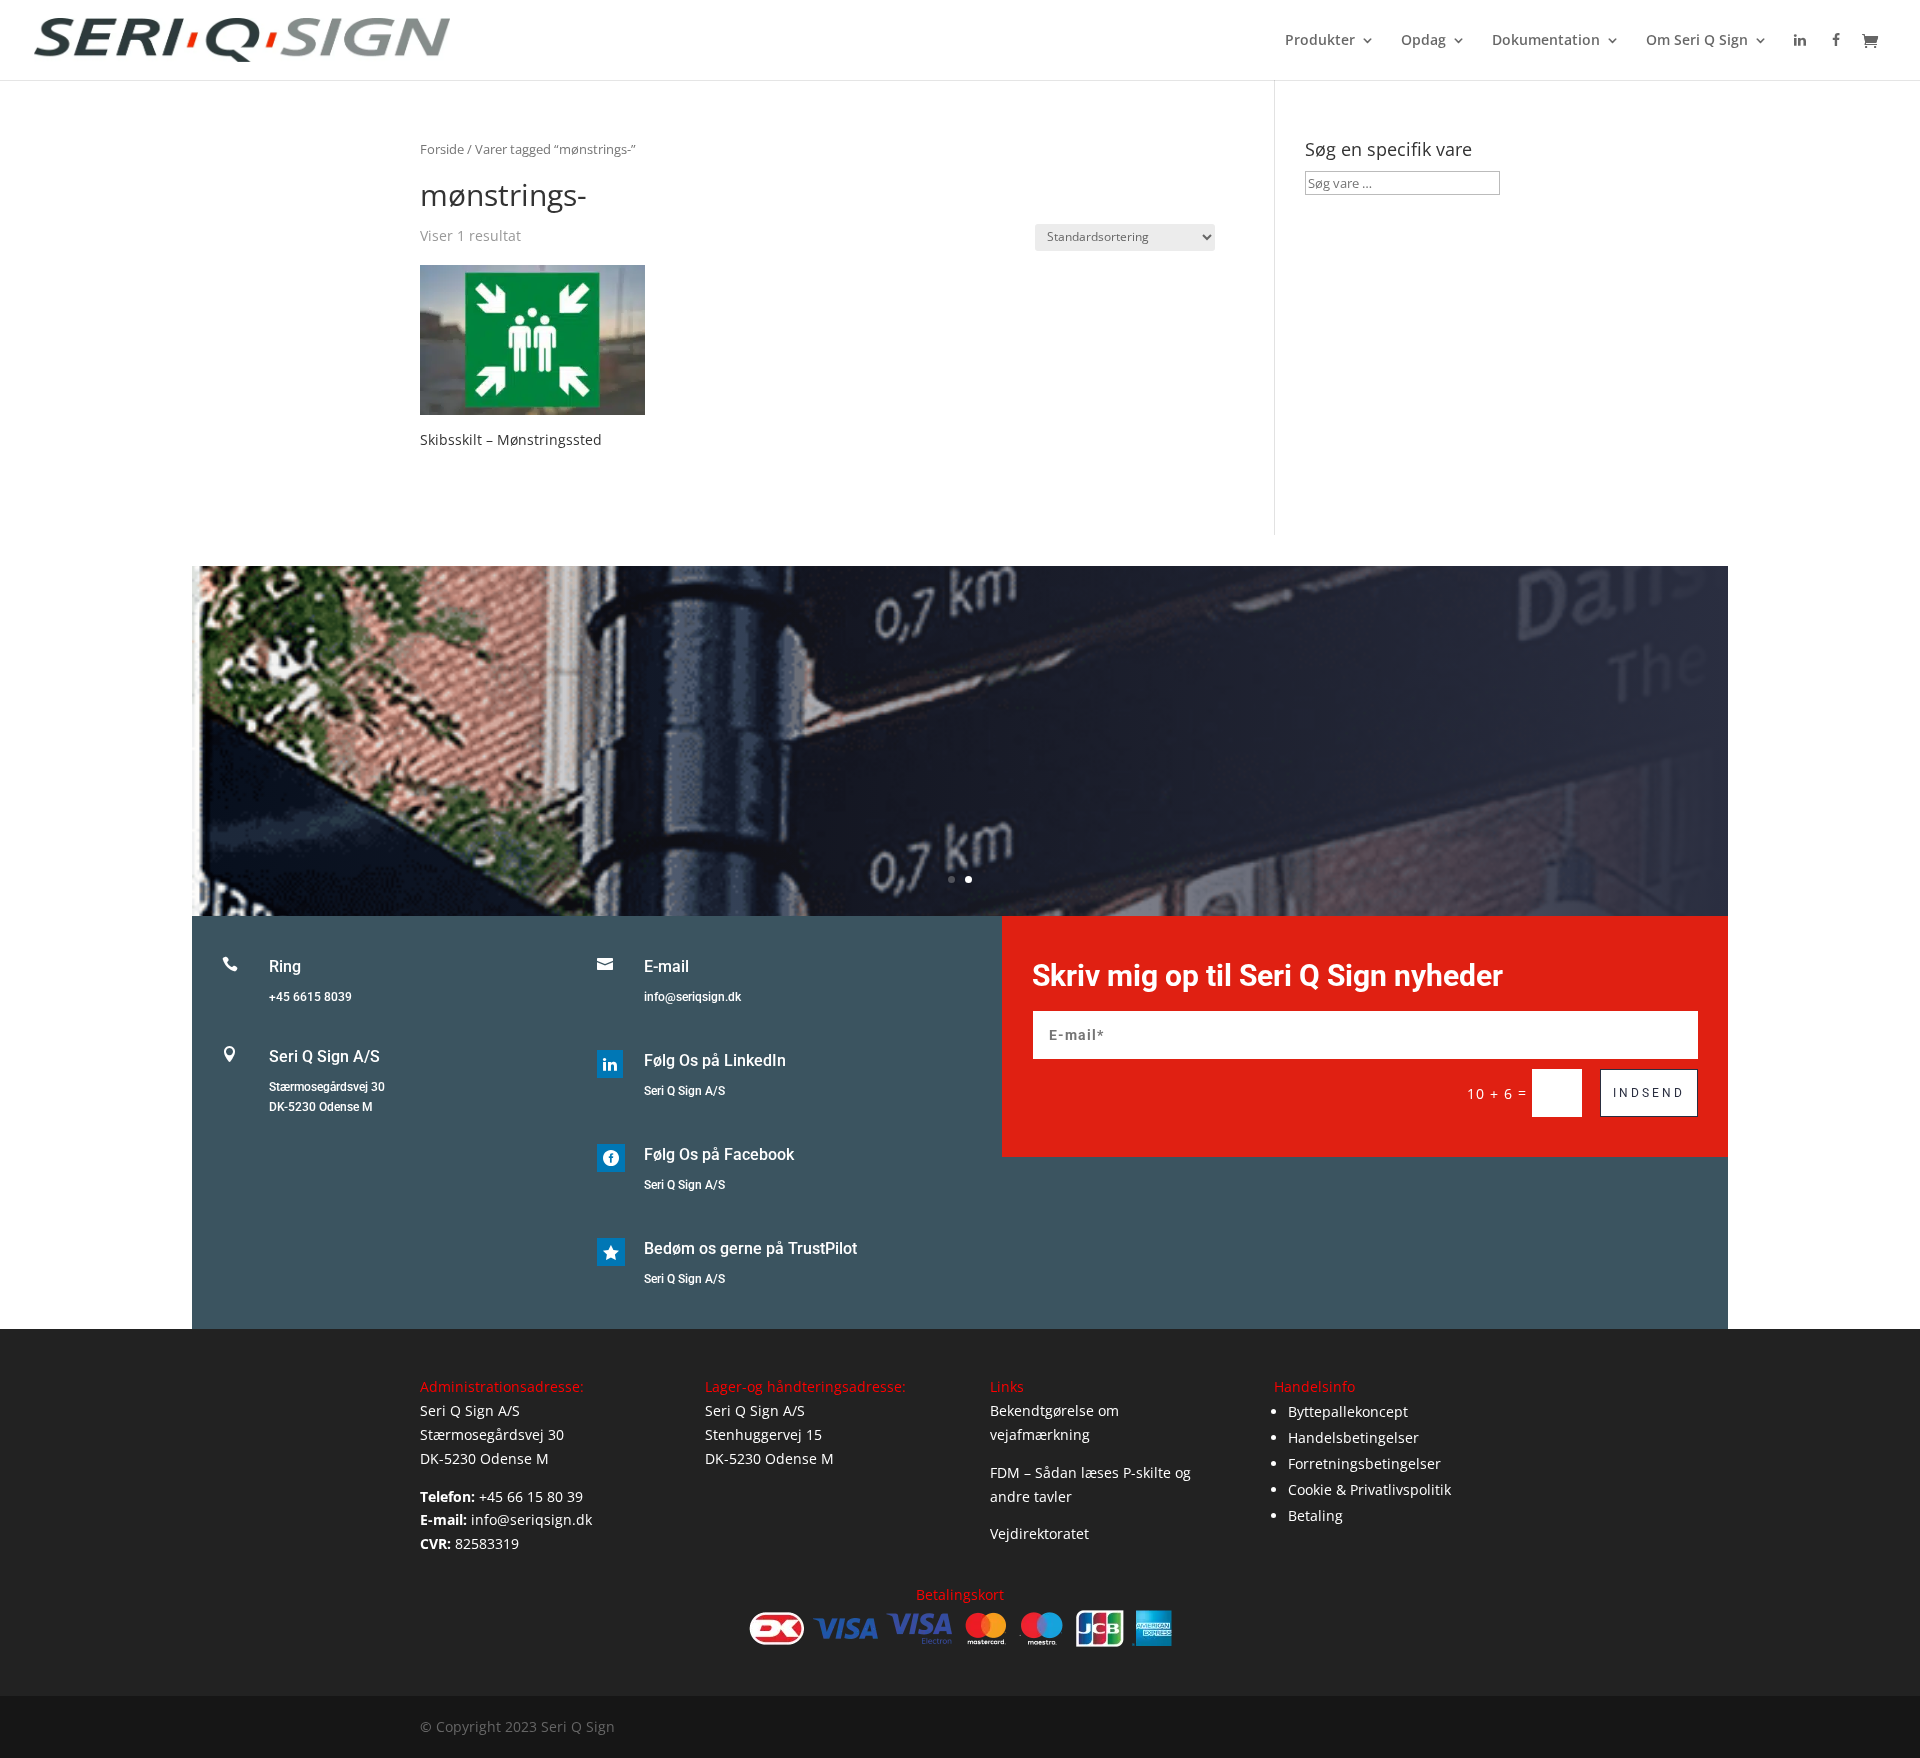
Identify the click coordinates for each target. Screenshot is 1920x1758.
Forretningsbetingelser (1364, 1463)
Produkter (1320, 41)
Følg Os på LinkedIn (715, 1060)
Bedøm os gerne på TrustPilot (750, 1248)
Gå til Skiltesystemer (960, 769)
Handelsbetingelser (1353, 1437)
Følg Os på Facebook (719, 1154)
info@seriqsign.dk (692, 997)
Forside (442, 149)
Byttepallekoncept (1348, 1411)
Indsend (1649, 1093)
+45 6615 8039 (310, 997)
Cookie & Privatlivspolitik (1369, 1489)
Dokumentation (1546, 41)
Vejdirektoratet (1039, 1533)
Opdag (1423, 41)
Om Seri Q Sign (1697, 41)
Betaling (1315, 1515)
